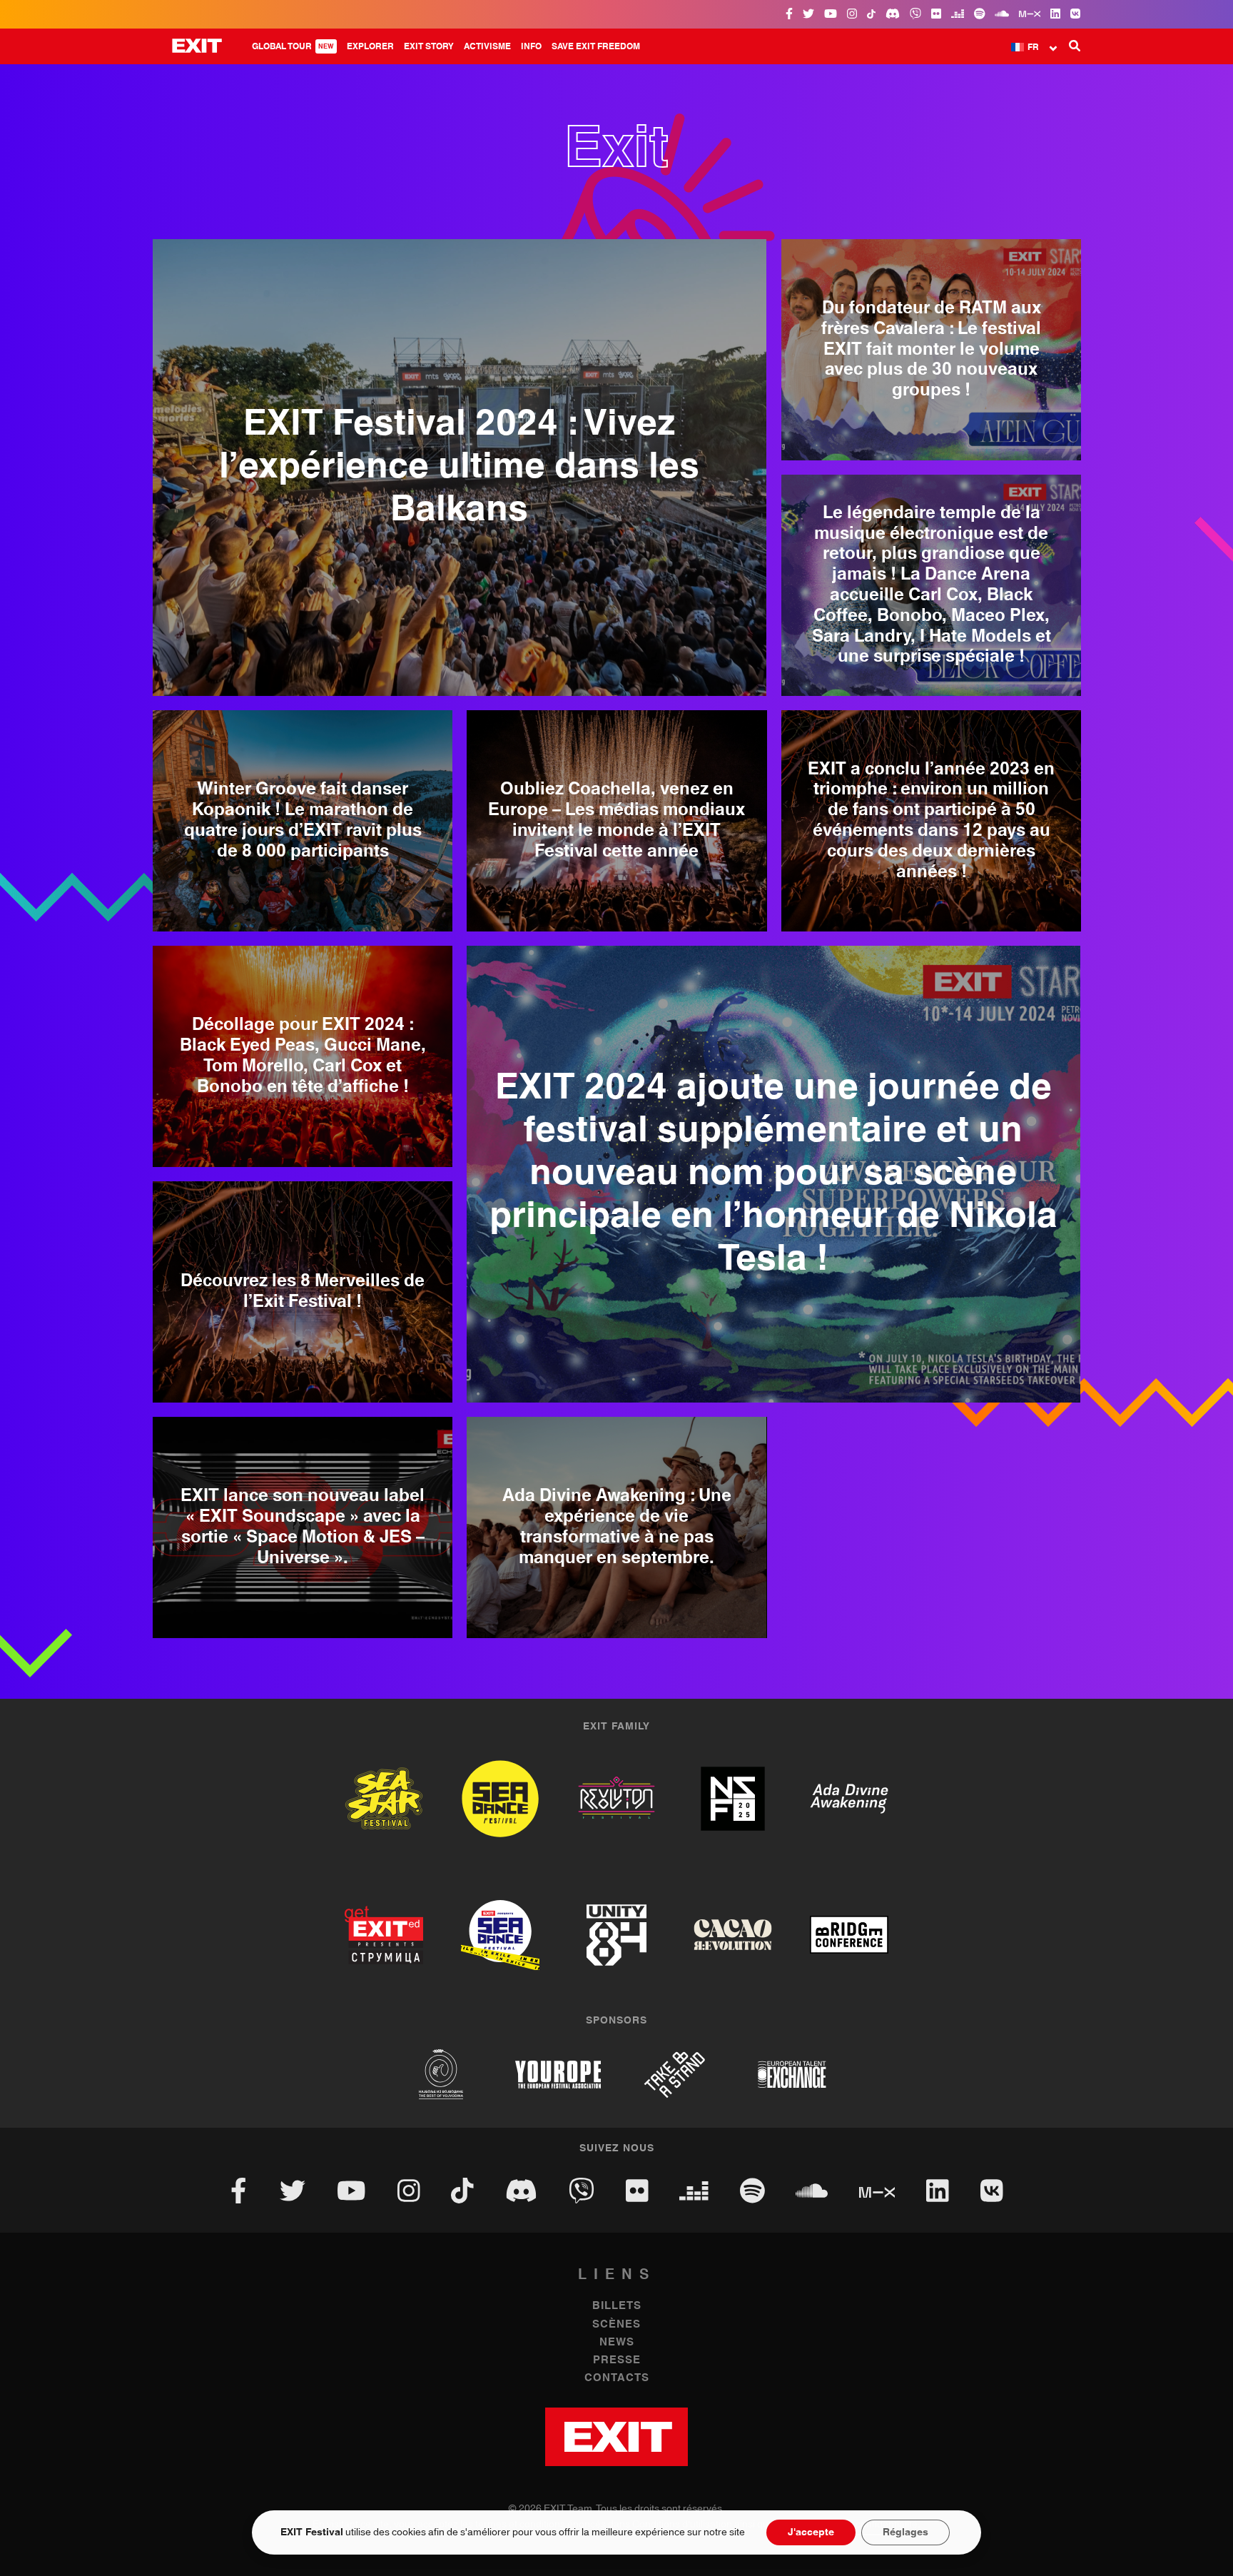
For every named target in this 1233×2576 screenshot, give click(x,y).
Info (531, 46)
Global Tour (293, 46)
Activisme (487, 46)
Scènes (616, 2324)
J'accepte (811, 2532)
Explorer (370, 46)
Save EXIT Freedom (596, 46)
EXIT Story (429, 46)
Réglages (905, 2532)
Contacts (617, 2378)
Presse (617, 2360)
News (617, 2342)
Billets (617, 2306)
